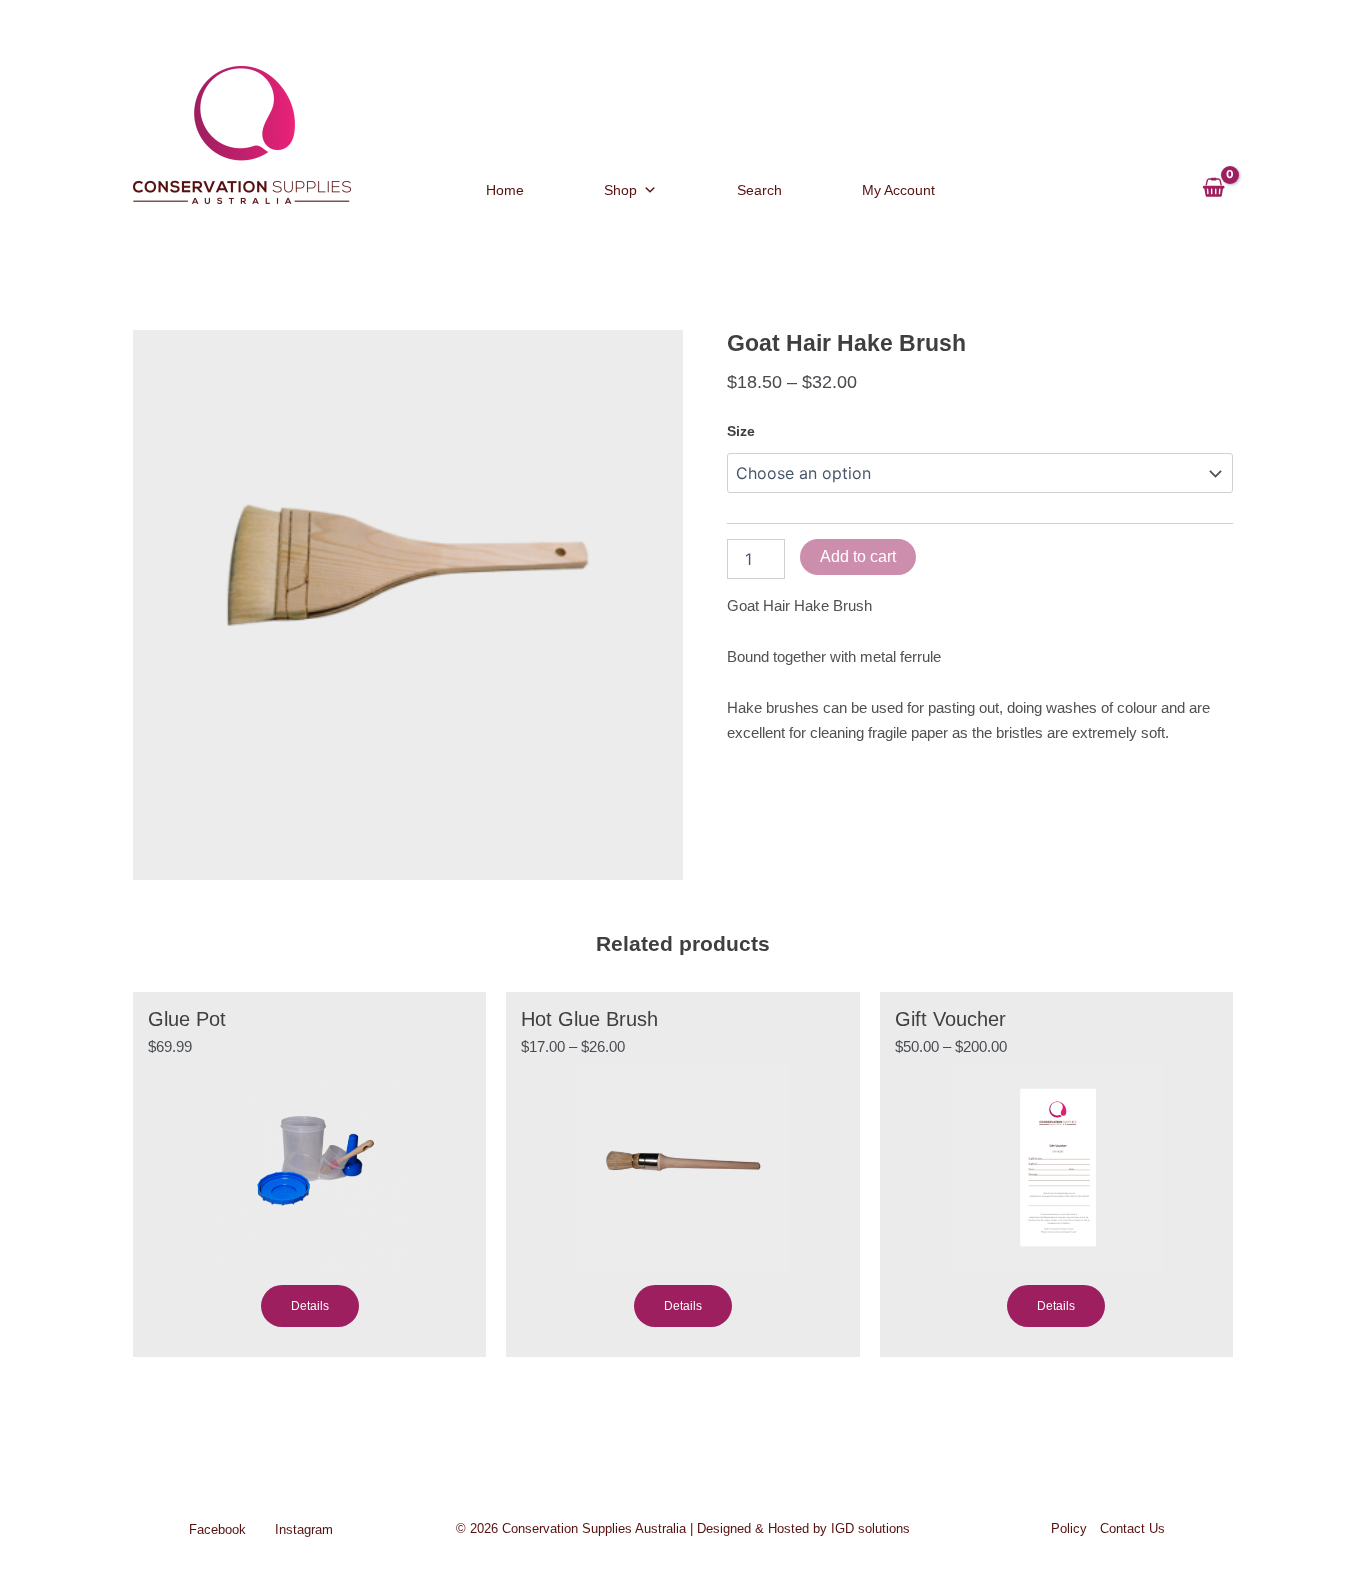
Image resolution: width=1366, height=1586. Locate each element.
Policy (1069, 1528)
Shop (620, 190)
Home (505, 190)
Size (741, 431)
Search (759, 190)
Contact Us (1132, 1528)
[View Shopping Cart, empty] (1213, 178)
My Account (898, 190)
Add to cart (858, 556)
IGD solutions (870, 1528)
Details (310, 1306)
